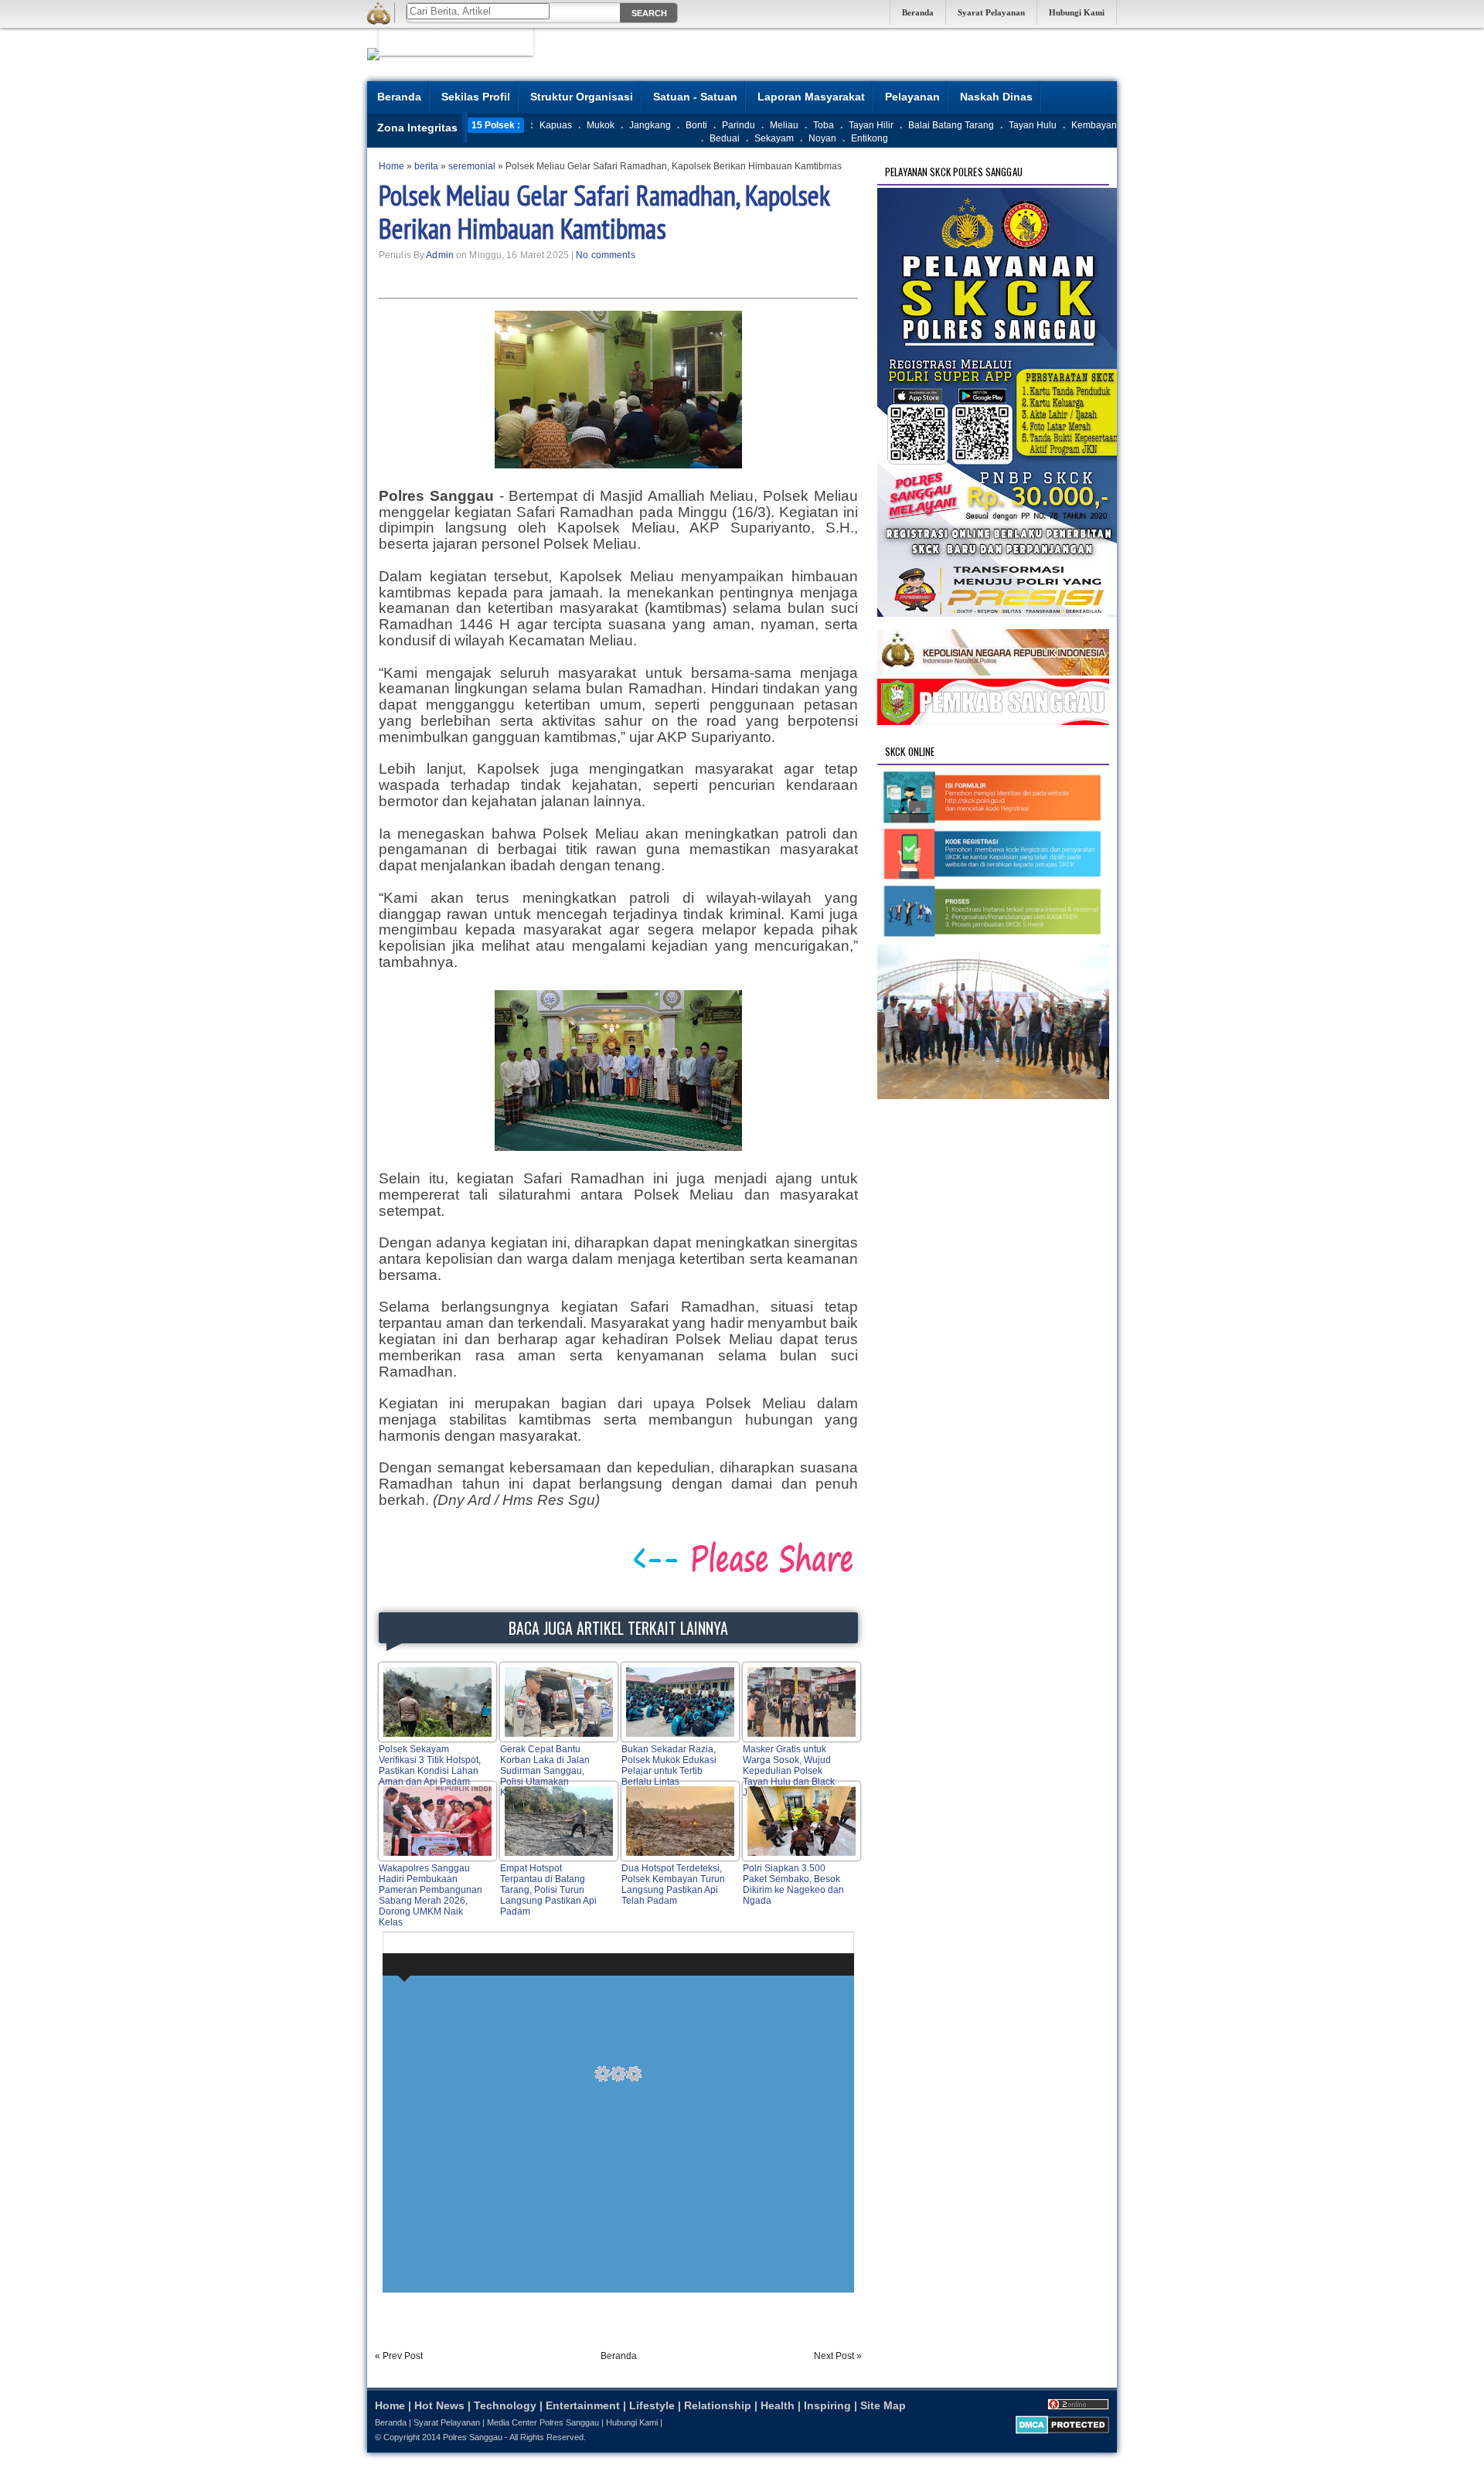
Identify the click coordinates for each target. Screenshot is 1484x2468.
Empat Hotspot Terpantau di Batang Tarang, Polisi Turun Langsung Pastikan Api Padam (548, 1890)
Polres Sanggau (473, 2437)
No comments (605, 255)
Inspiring (827, 2405)
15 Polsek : (496, 125)
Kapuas (556, 125)
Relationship (718, 2405)
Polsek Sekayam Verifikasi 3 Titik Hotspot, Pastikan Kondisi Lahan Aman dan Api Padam (430, 1765)
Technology (505, 2405)
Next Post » (838, 2356)
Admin (440, 255)
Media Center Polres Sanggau (543, 2422)
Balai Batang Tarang (951, 125)
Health (778, 2405)
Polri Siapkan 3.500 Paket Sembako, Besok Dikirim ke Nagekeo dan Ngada (793, 1884)
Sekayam (774, 138)
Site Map (883, 2405)
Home (390, 2405)
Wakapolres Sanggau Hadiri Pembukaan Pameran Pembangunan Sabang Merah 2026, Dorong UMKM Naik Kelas (431, 1895)
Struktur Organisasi (582, 97)
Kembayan (1094, 125)
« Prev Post (399, 2356)
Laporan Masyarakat (811, 97)
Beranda (918, 12)
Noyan (822, 138)
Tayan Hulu (1033, 125)
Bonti (696, 125)
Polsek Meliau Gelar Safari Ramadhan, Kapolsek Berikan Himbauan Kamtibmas (604, 212)
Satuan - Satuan (695, 97)
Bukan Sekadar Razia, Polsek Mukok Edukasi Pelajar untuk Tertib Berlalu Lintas (669, 1765)
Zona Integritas (417, 128)
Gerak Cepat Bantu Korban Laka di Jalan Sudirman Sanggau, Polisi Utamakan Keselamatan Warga (545, 1771)
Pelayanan (912, 97)
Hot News (439, 2405)
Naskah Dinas (996, 97)
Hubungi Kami (1077, 12)
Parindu (739, 125)
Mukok (601, 125)
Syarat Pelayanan (991, 12)
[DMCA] (1062, 2431)
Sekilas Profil (476, 97)
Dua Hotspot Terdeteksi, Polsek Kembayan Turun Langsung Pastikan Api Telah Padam (673, 1884)
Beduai (725, 138)
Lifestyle (652, 2405)
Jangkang (650, 125)
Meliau (784, 125)
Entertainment (583, 2405)
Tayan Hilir (871, 125)
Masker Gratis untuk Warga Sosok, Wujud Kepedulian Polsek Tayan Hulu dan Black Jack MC (789, 1771)
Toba (824, 125)
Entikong (870, 138)
